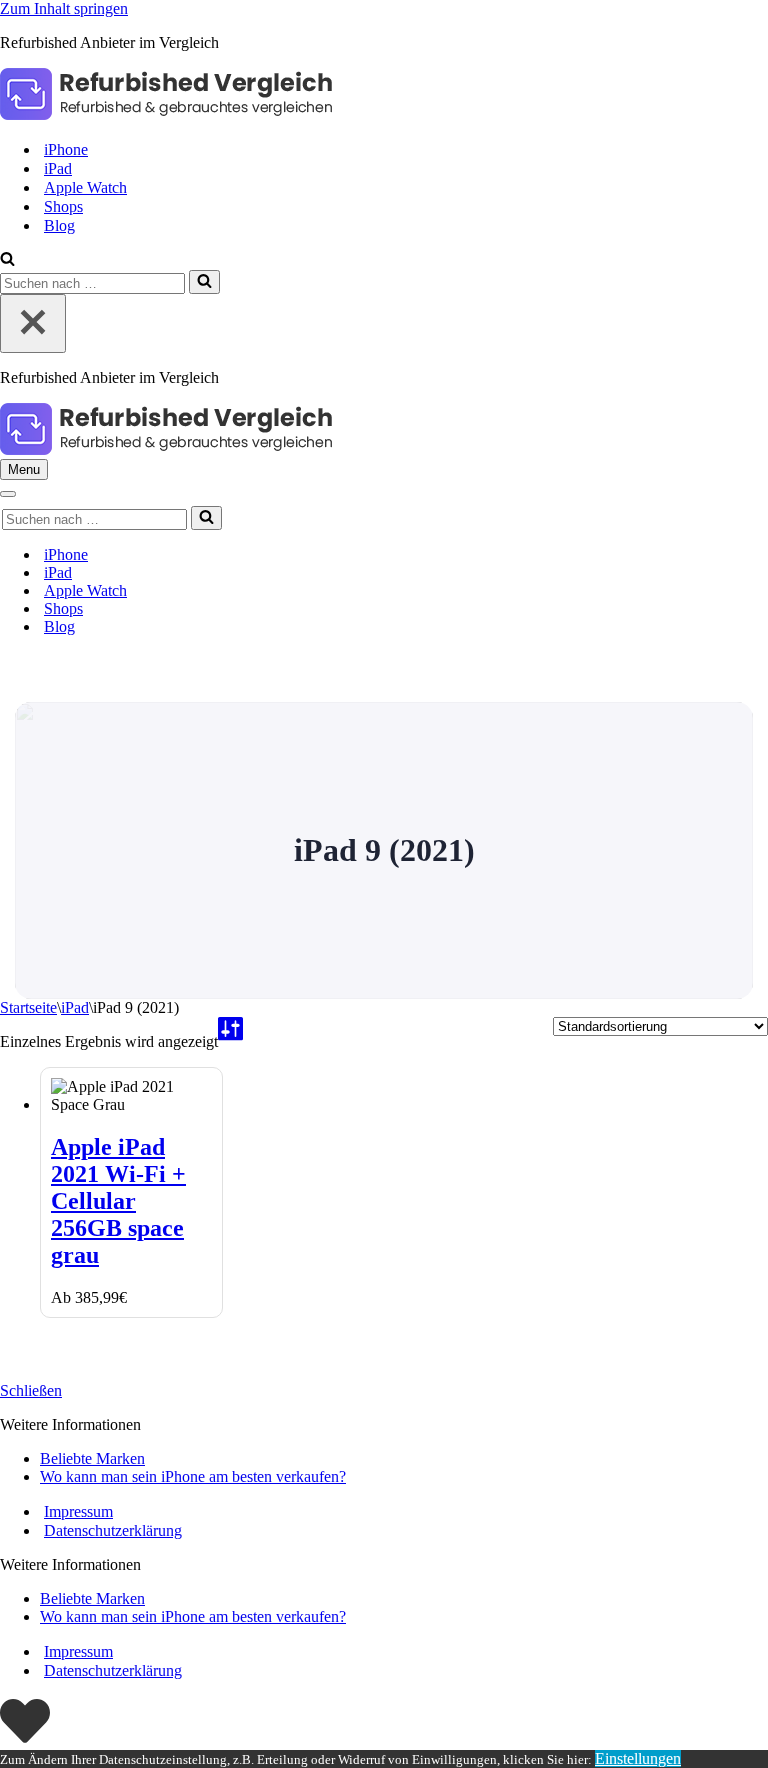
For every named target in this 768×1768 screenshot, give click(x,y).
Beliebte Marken (92, 1458)
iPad (58, 168)
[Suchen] (7, 260)
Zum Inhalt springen (64, 8)
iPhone (66, 149)
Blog (59, 225)
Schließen (31, 1390)
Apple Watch (85, 187)
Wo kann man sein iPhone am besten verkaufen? (193, 1476)
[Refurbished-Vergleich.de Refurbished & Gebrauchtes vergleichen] (166, 114)
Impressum (78, 1511)
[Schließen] (33, 323)
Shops (63, 206)
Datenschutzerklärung (113, 1530)
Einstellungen (638, 1758)
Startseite (28, 1007)
